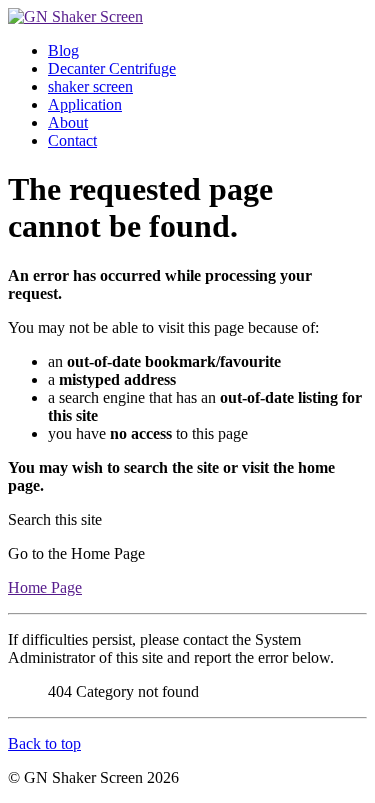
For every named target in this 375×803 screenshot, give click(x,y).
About (68, 122)
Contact (72, 140)
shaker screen (90, 86)
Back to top (44, 743)
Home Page (45, 587)
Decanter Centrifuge (112, 68)
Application (85, 104)
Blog (63, 50)
